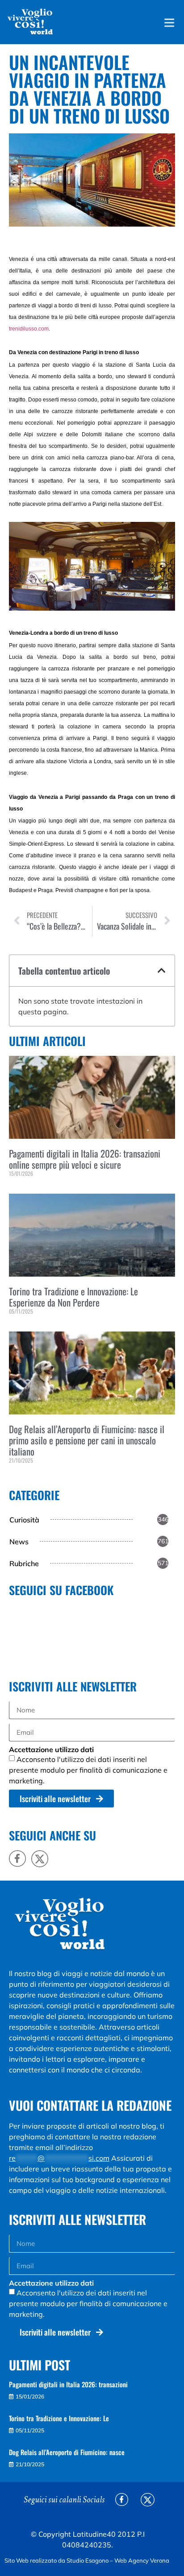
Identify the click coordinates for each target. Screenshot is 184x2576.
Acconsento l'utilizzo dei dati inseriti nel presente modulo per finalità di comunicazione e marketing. (88, 1770)
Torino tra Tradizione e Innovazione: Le (59, 2418)
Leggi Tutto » (22, 1189)
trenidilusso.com (29, 329)
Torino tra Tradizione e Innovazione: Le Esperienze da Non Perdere (73, 1297)
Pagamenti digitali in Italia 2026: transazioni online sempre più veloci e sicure (85, 1159)
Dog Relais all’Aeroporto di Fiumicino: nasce (67, 2452)
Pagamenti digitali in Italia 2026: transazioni (68, 2384)
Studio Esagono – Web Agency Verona (119, 2560)
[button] (162, 971)
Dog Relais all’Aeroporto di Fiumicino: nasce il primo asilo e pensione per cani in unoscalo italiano (87, 1440)
